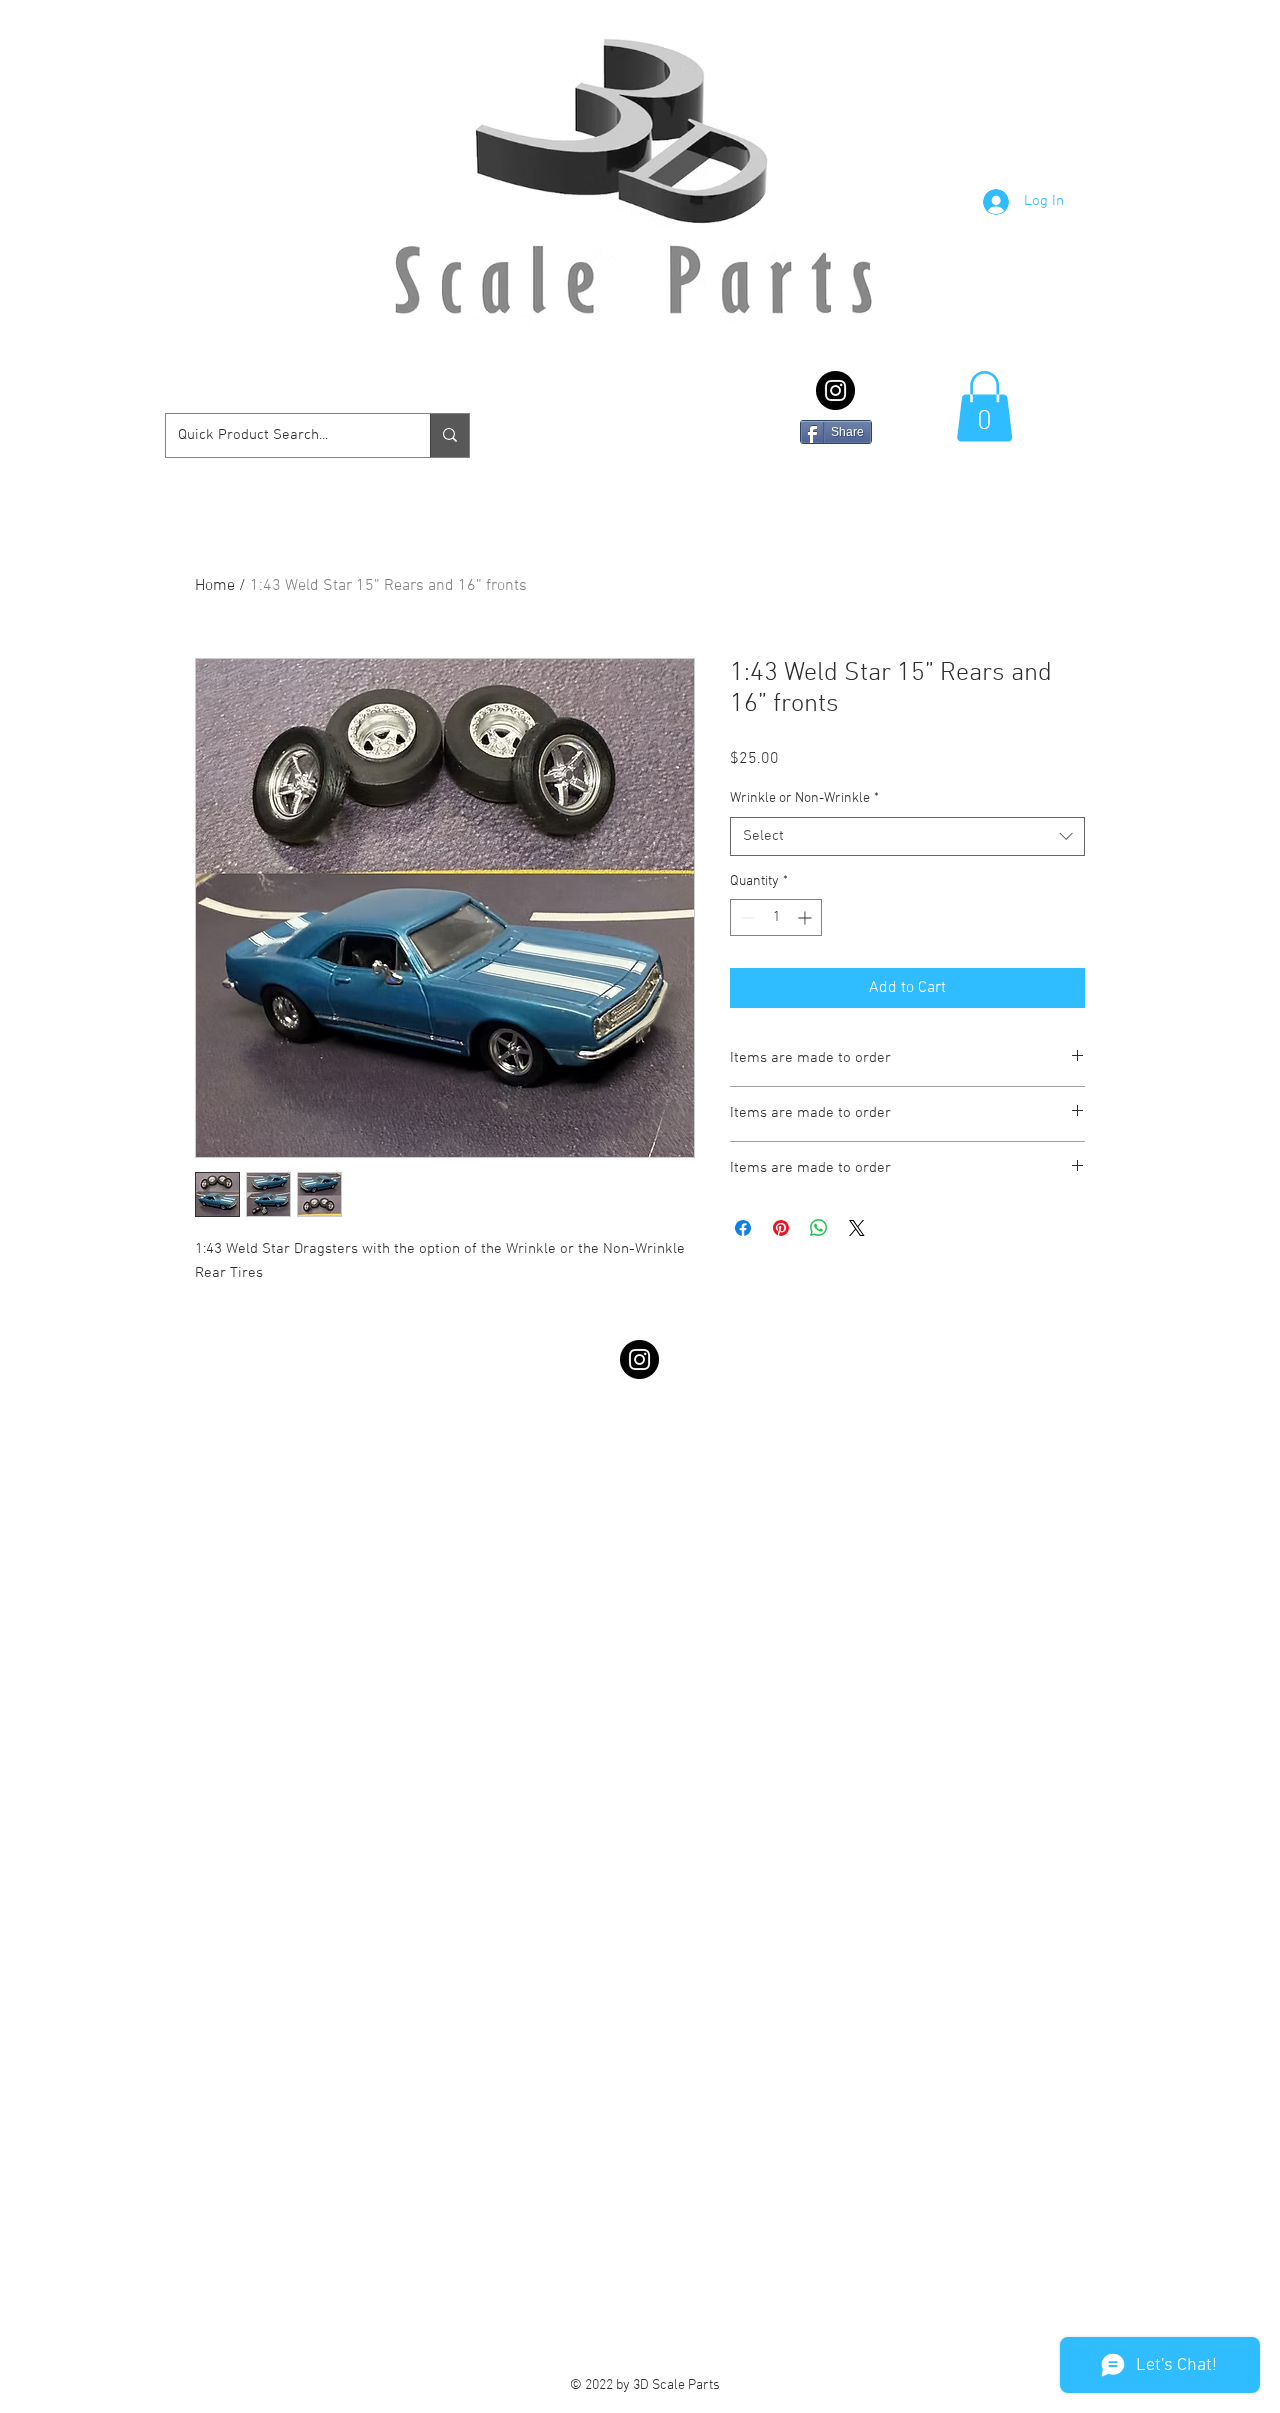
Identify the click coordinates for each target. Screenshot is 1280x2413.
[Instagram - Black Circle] (835, 390)
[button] (984, 406)
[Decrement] (745, 917)
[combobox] (907, 836)
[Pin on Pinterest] (781, 1228)
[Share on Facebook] (743, 1228)
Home (215, 586)
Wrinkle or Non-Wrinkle (804, 798)
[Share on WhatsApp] (819, 1228)
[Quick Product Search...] (449, 435)
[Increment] (806, 917)
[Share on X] (857, 1228)
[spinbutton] (776, 917)
